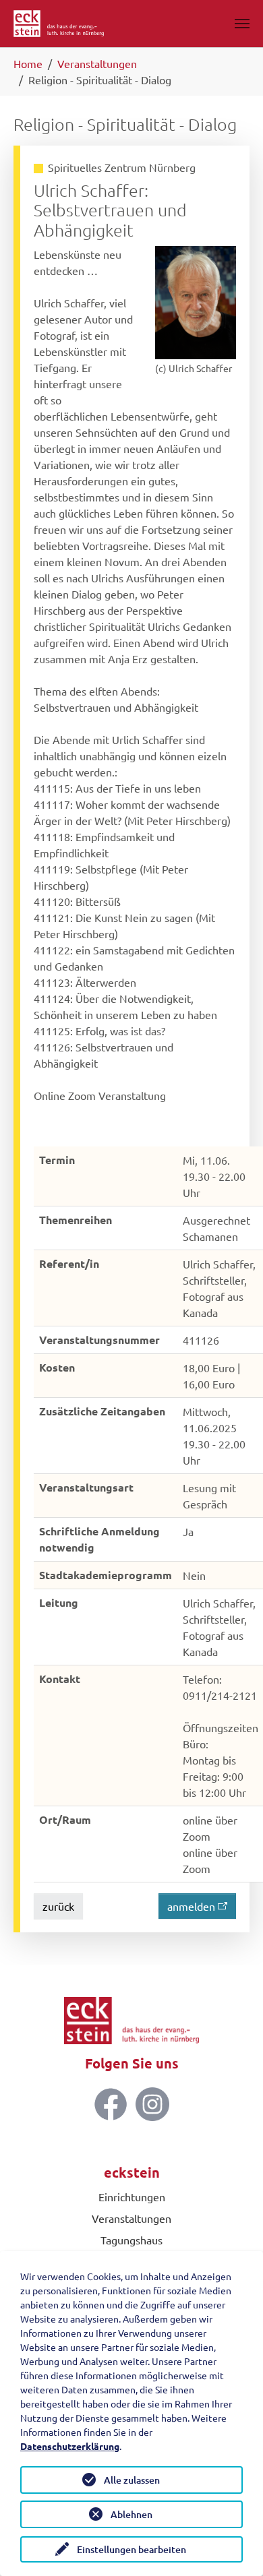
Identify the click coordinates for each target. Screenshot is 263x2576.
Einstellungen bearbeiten (131, 2549)
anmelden (191, 1906)
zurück (58, 1906)
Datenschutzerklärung (70, 2446)
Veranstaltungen (131, 2218)
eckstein (132, 2172)
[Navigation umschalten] (242, 24)
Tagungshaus (131, 2240)
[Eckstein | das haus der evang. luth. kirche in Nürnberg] (59, 24)
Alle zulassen (132, 2480)
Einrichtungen (132, 2197)
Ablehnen (131, 2514)
